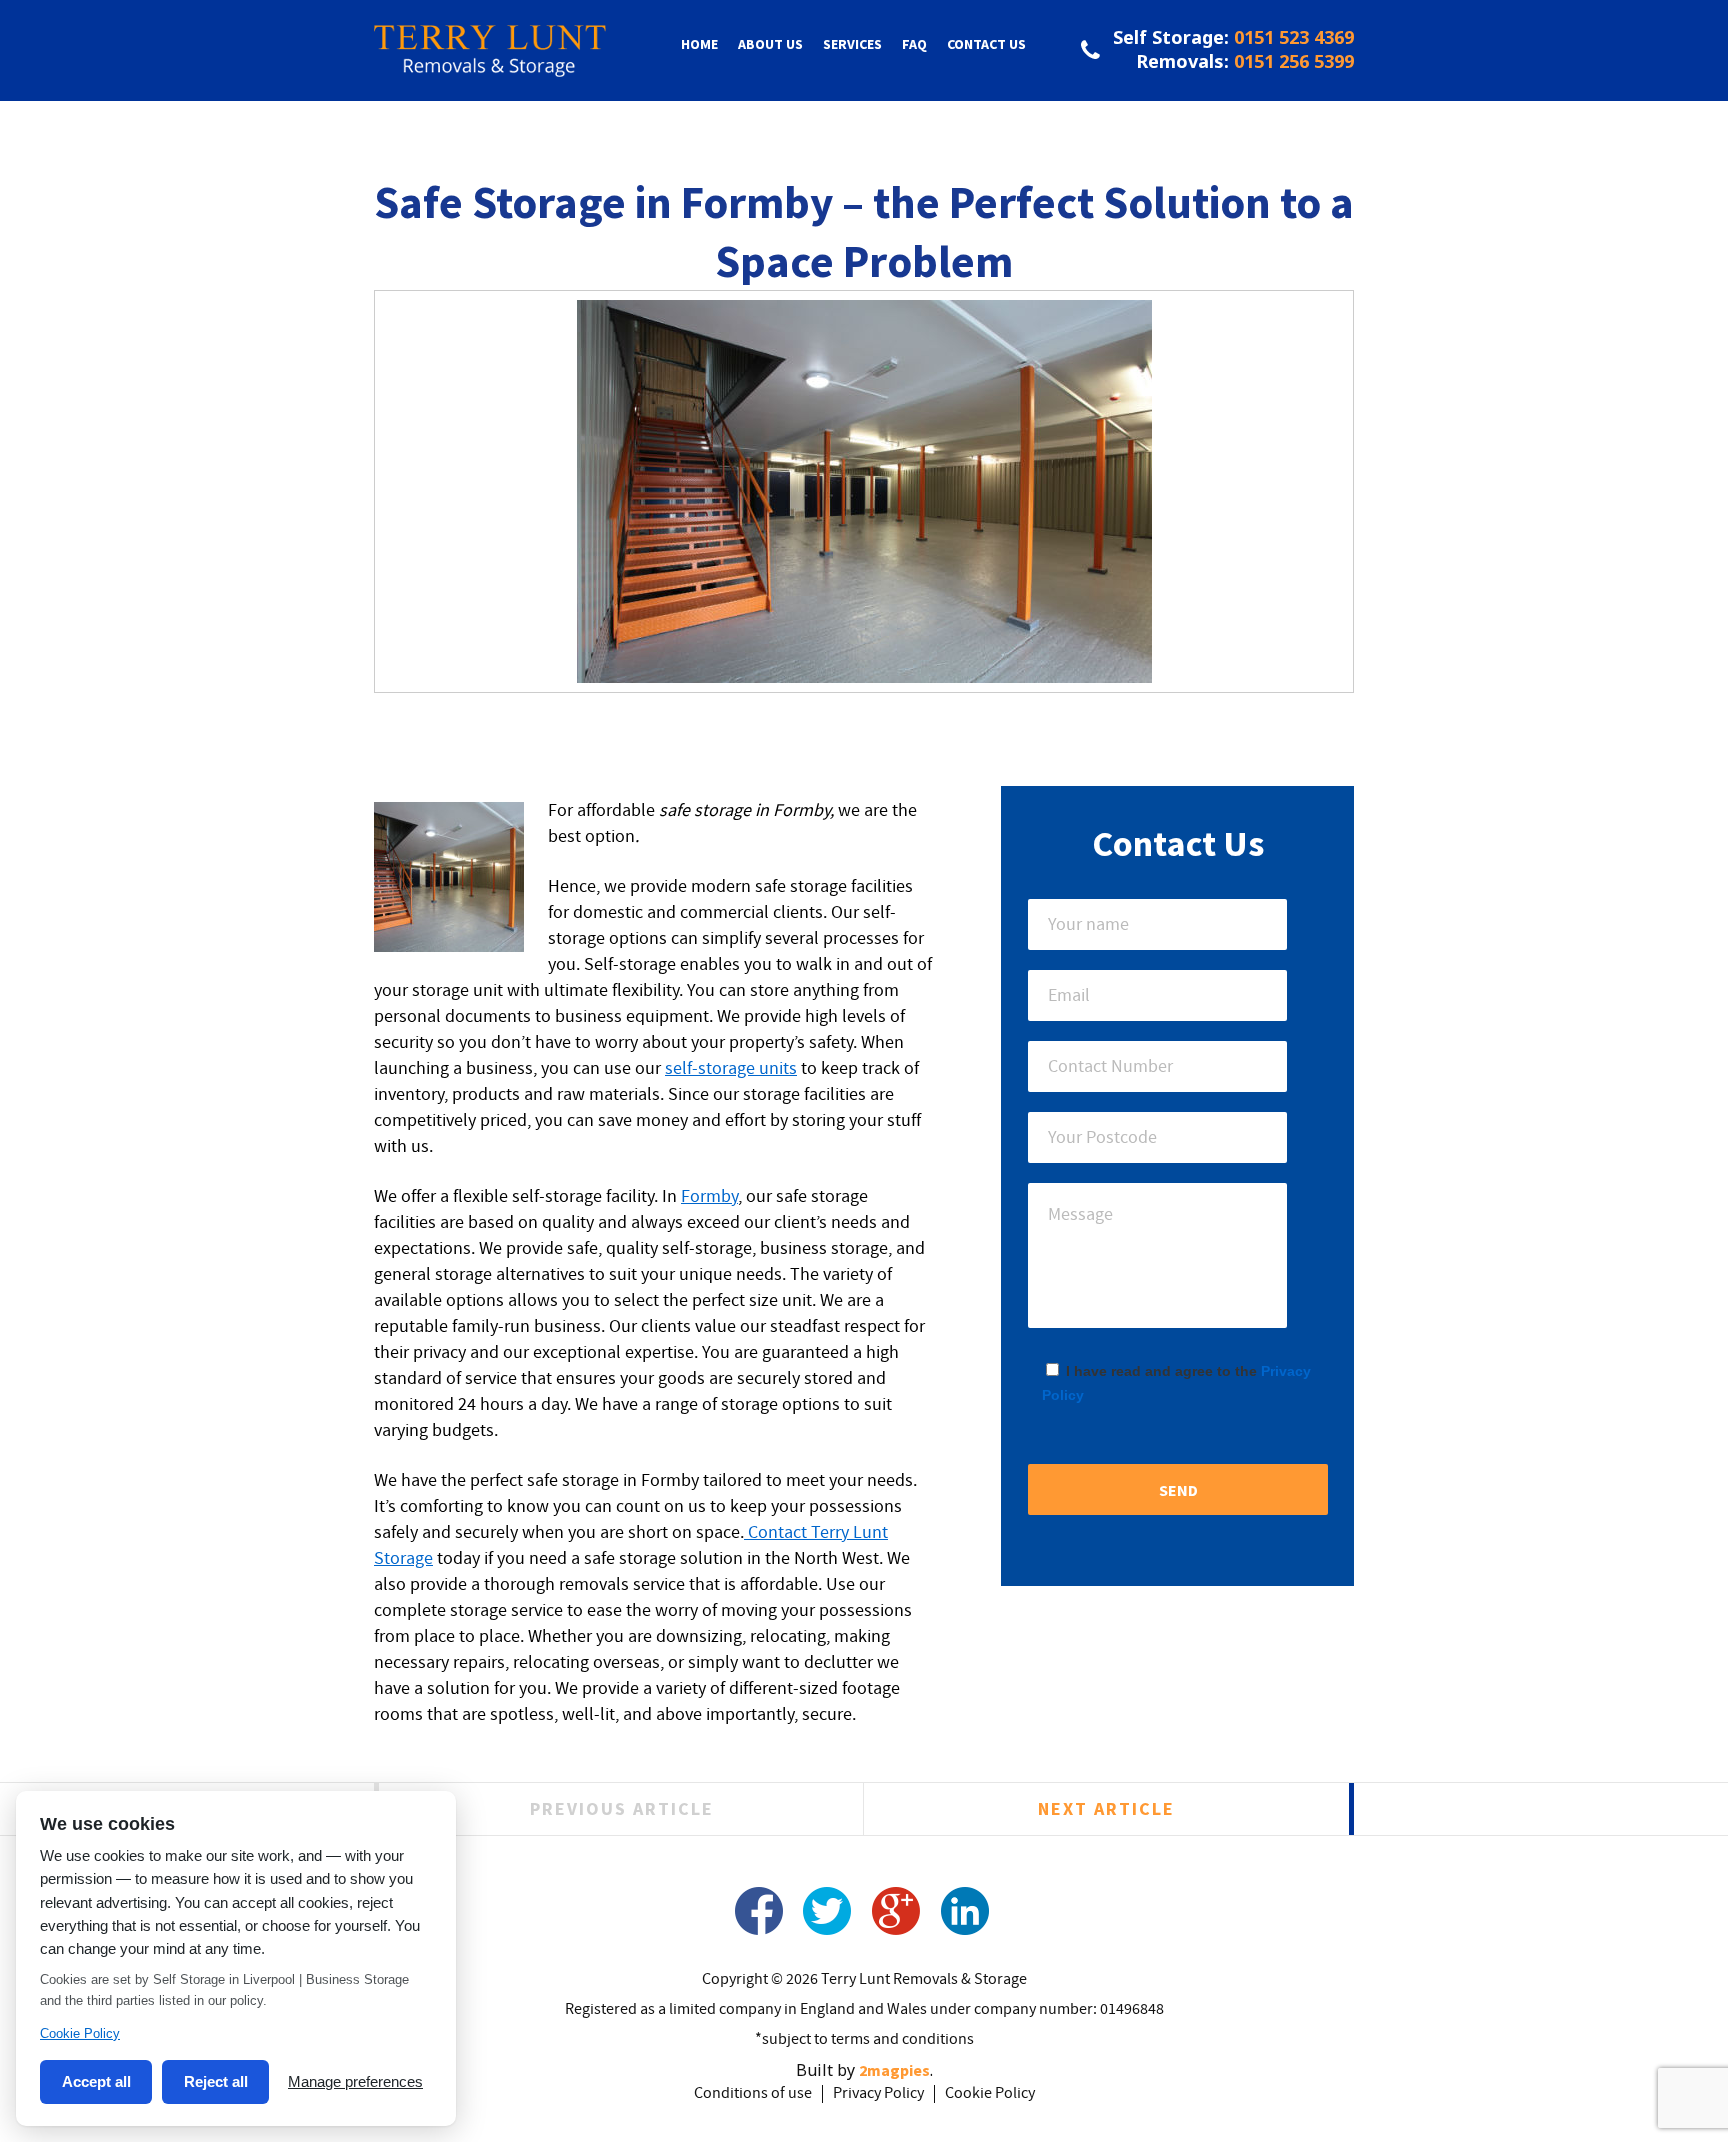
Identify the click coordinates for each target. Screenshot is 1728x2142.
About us (770, 44)
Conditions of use (753, 2094)
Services (852, 44)
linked (965, 1911)
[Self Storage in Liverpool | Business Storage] (490, 64)
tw (827, 1911)
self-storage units (731, 1069)
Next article (1106, 1808)
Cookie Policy (990, 2094)
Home (699, 44)
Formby (709, 1197)
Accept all (96, 2081)
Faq (914, 44)
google (896, 1911)
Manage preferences (355, 2081)
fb (758, 1911)
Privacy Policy (878, 2094)
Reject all (216, 2081)
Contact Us (986, 44)
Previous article (622, 1808)
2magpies (894, 2070)
